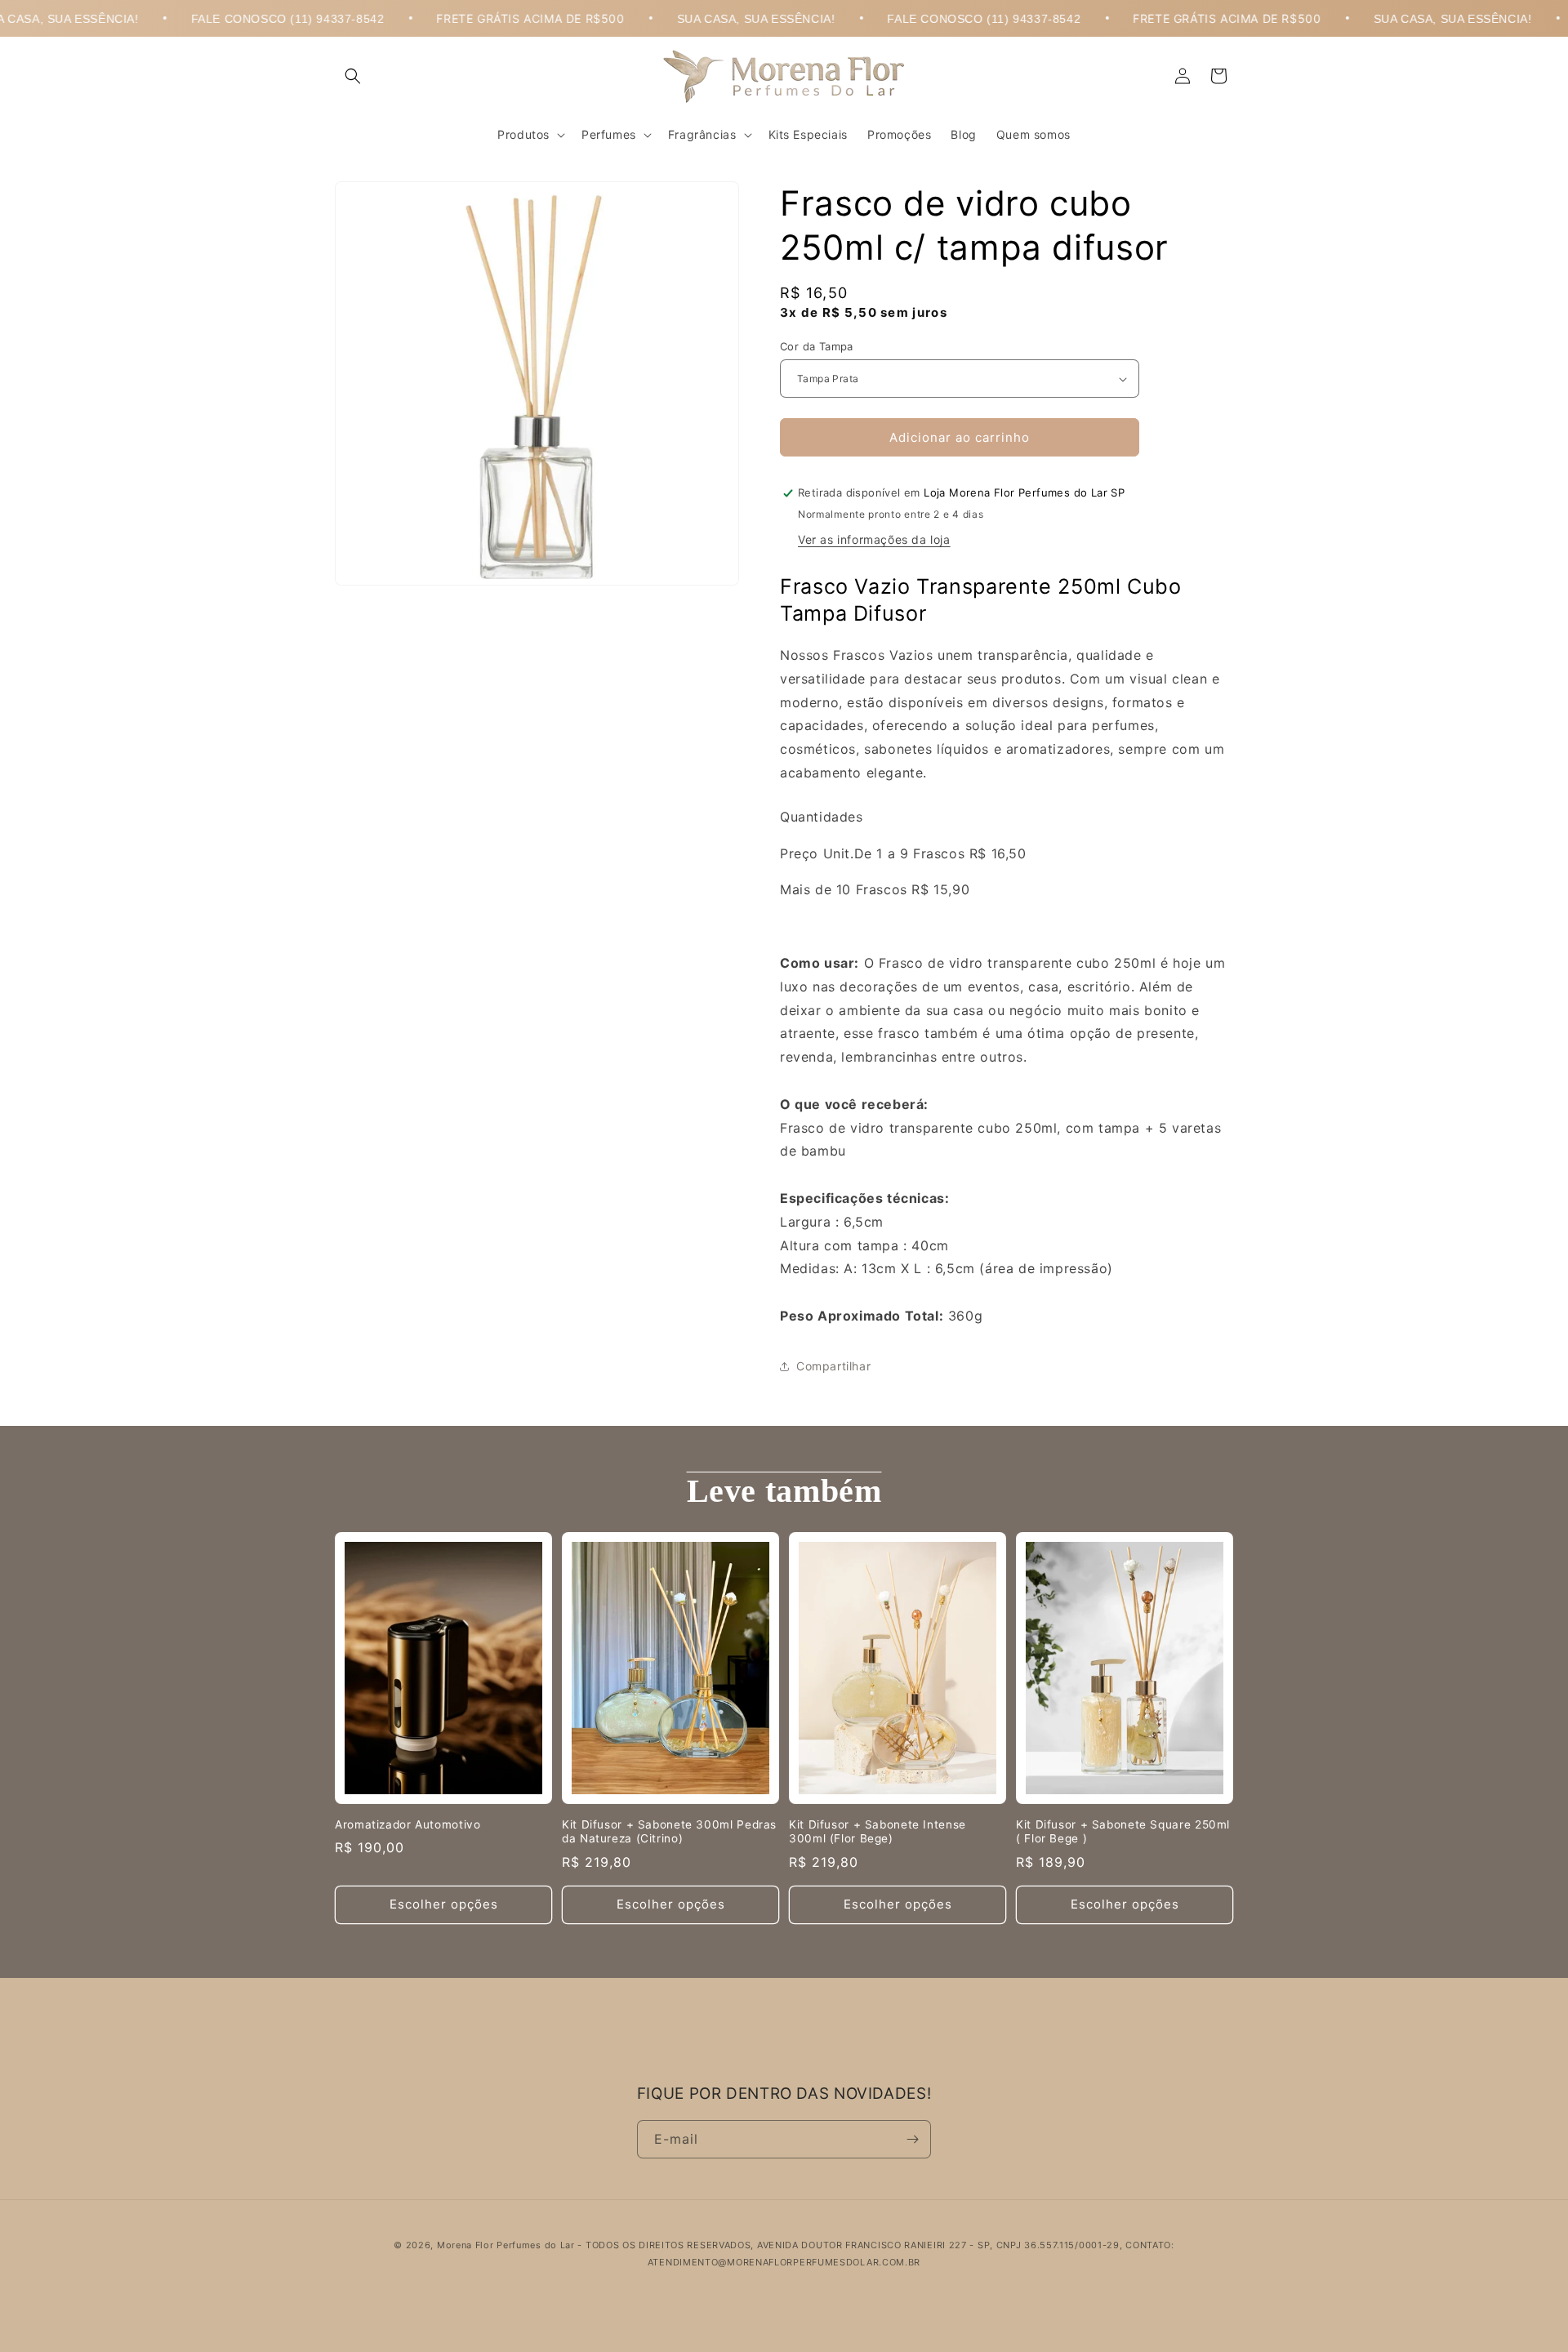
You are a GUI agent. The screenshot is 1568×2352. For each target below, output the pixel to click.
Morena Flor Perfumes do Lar (506, 2245)
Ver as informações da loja (874, 539)
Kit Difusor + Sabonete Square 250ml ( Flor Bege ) (1123, 1832)
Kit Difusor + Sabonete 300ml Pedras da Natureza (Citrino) (669, 1832)
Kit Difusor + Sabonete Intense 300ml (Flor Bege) (878, 1832)
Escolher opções (444, 1904)
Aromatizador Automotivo (408, 1824)
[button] (353, 76)
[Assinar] (912, 2139)
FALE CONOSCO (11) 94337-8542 (230, 19)
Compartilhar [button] (833, 1366)
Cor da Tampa (817, 346)
